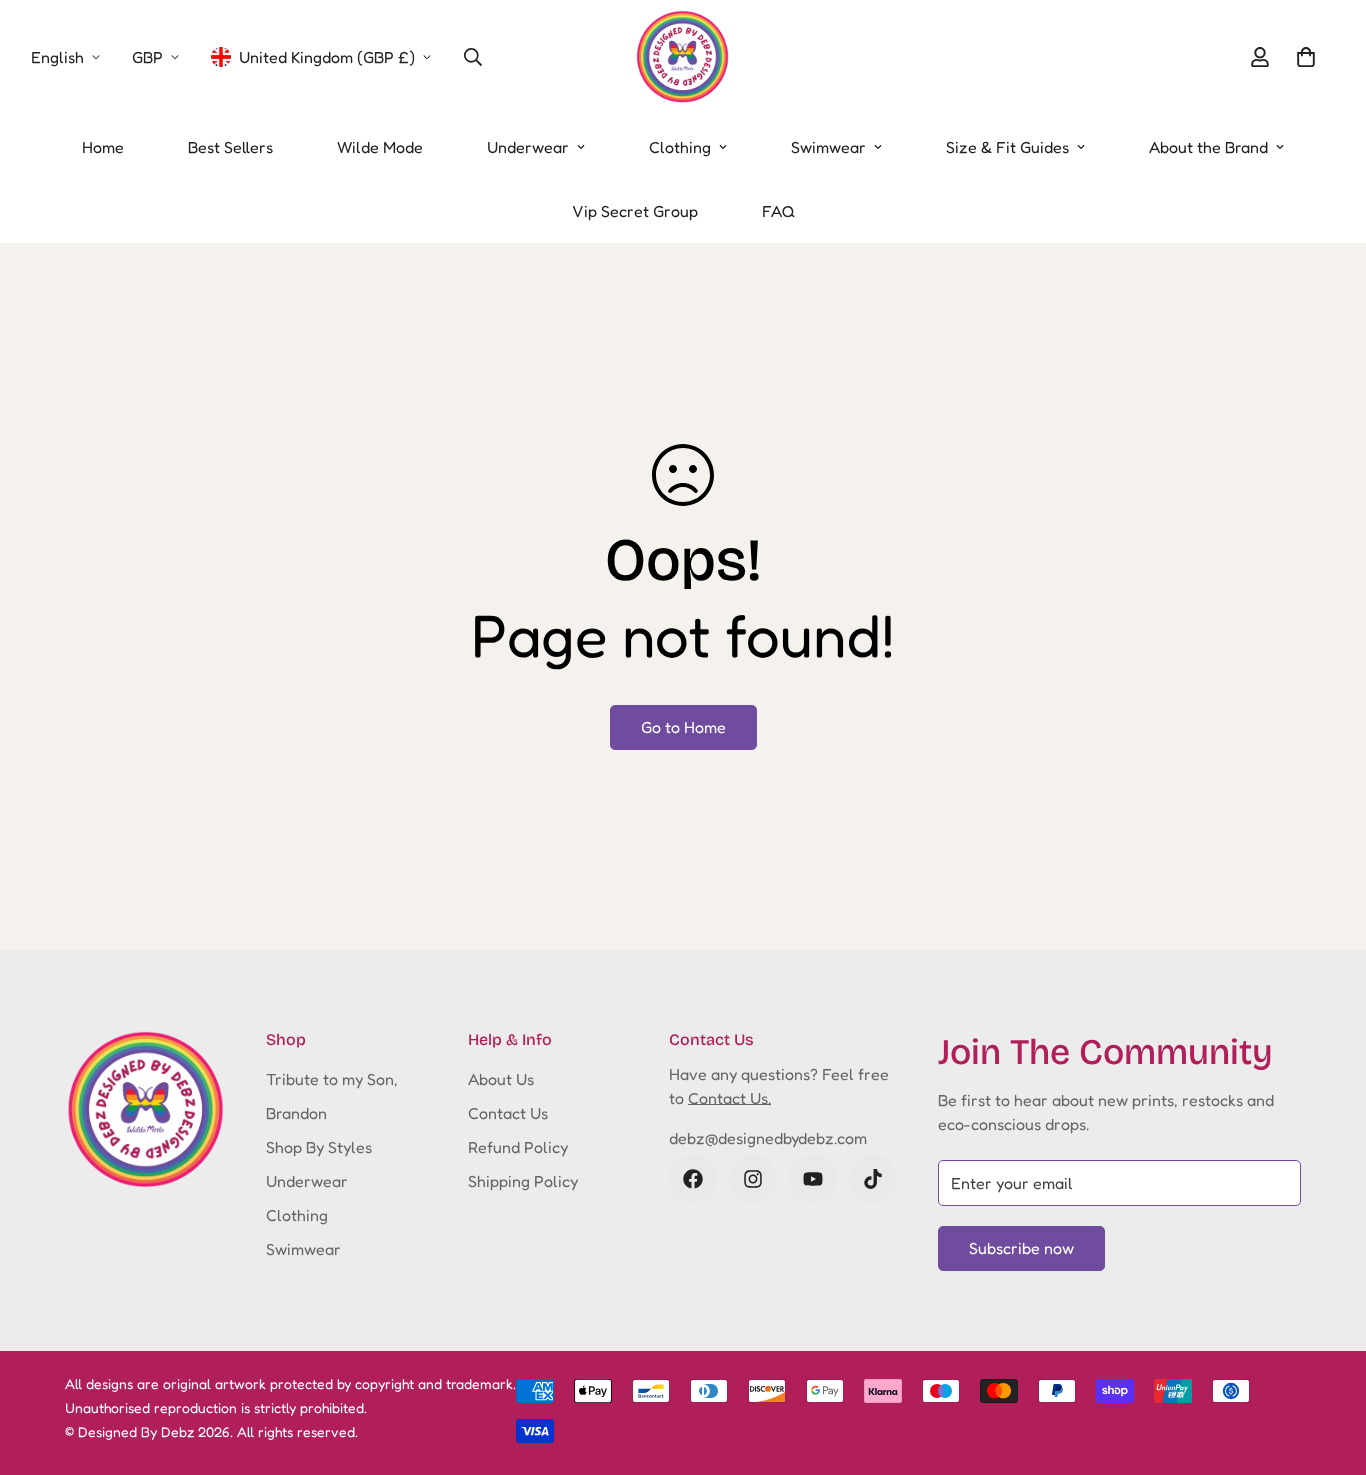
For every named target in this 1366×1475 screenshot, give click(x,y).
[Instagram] (753, 1179)
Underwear (528, 147)
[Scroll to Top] (1327, 1366)
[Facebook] (693, 1179)
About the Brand (1208, 147)
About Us (501, 1079)
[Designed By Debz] (682, 57)
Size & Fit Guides (1007, 147)
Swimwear (828, 147)
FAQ (778, 211)
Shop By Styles (319, 1147)
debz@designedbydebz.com (768, 1138)
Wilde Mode (380, 147)
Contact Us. (729, 1098)
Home (103, 147)
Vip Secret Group (635, 211)
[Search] (473, 57)
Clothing (680, 147)
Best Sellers (230, 147)
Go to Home (683, 727)
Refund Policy (518, 1147)
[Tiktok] (873, 1179)
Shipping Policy (523, 1181)
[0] (1306, 57)
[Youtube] (813, 1179)
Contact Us (508, 1113)
